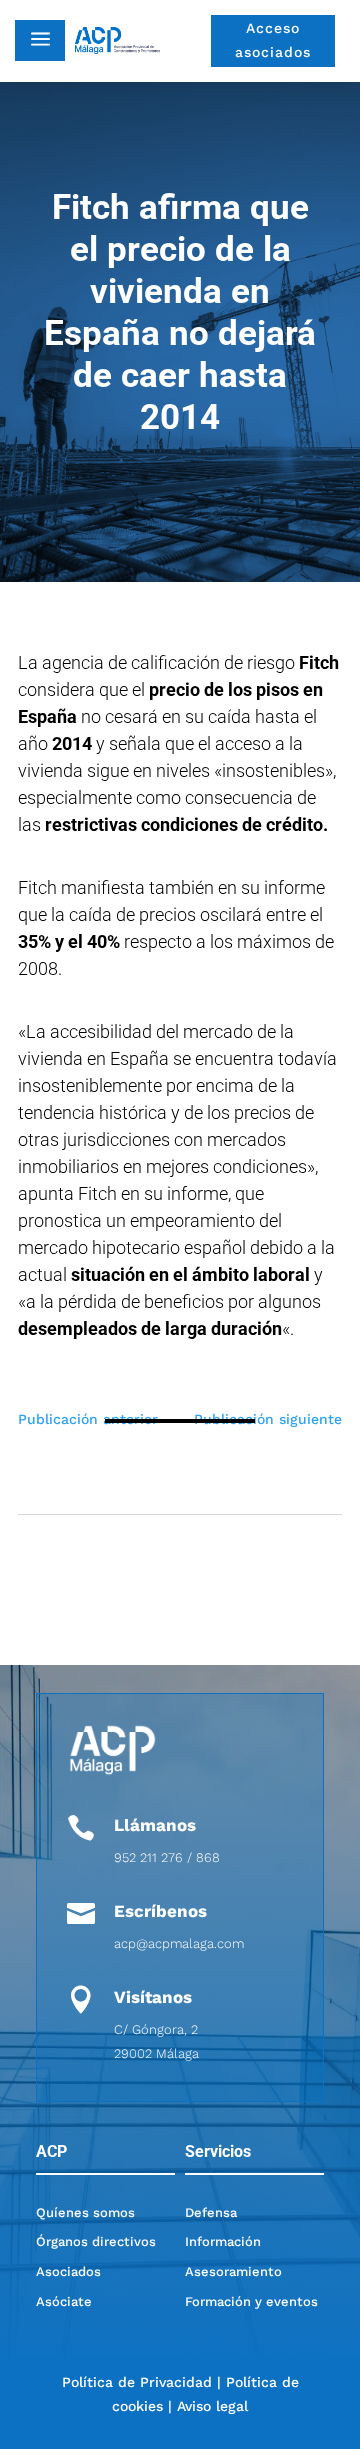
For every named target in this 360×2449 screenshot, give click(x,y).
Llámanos (155, 1825)
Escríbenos (160, 1911)
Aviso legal (212, 2406)
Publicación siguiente (268, 1419)
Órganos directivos (96, 2241)
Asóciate (64, 2301)
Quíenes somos (85, 2212)
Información (223, 2241)
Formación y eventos (251, 2301)
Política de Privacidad (137, 2382)
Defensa (211, 2212)
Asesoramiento (233, 2271)
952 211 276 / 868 (167, 1857)
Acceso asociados (273, 40)
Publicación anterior (88, 1419)
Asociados (68, 2271)
